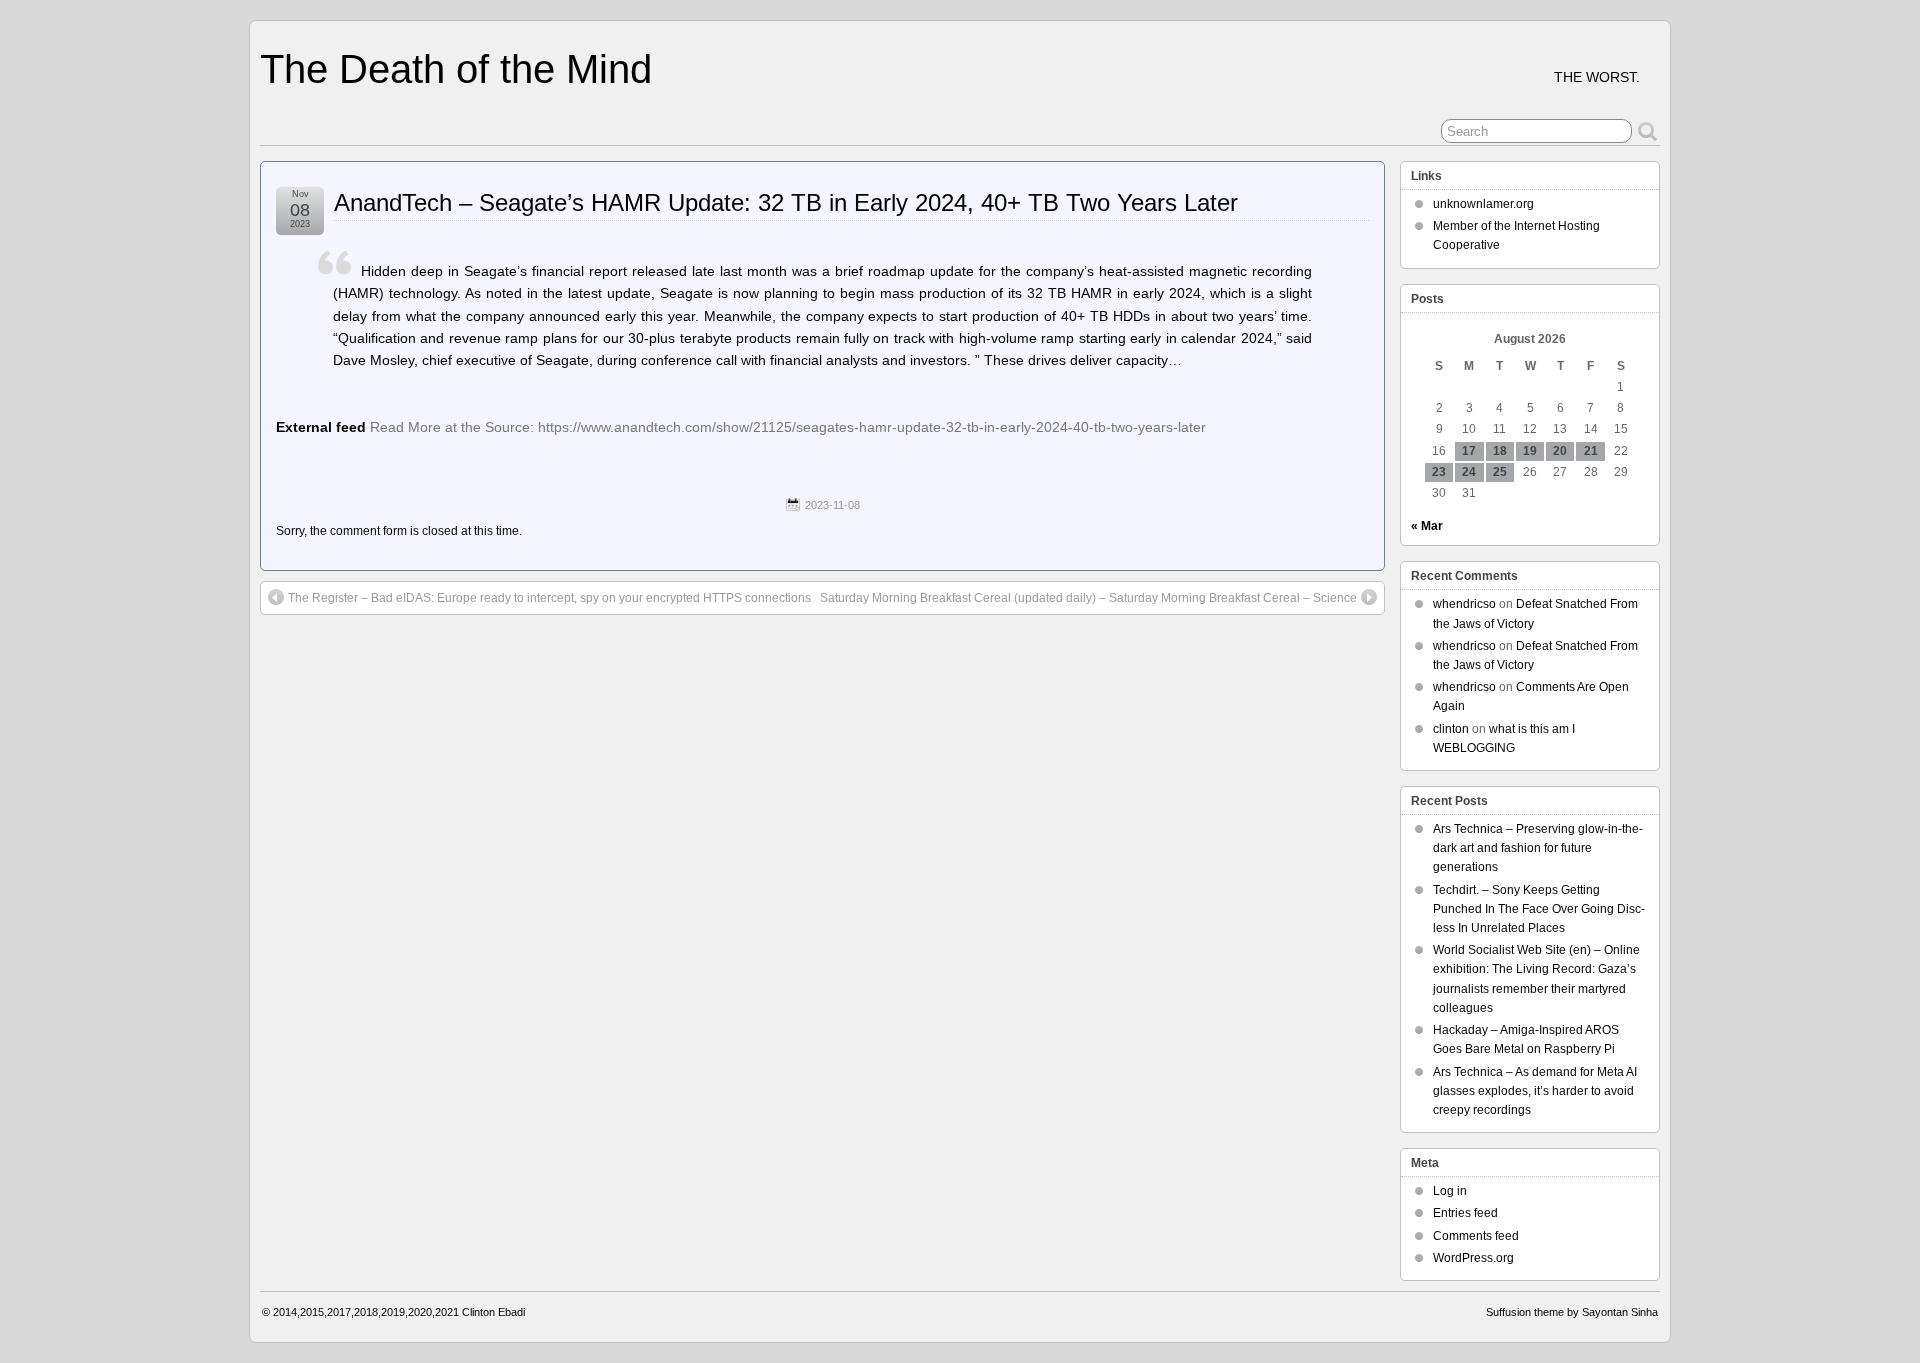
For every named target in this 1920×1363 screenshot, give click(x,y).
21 (1591, 451)
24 (1469, 472)
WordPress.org (1473, 1258)
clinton (1451, 729)
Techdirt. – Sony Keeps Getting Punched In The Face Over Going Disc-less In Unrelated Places (1539, 909)
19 (1530, 451)
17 (1469, 451)
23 (1439, 472)
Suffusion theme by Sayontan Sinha (1572, 1312)
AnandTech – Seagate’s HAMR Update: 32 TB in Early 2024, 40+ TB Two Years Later (786, 202)
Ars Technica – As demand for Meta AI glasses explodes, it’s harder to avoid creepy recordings (1535, 1091)
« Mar (1427, 526)
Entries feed (1465, 1213)
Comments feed (1476, 1236)
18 (1500, 451)
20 (1560, 451)
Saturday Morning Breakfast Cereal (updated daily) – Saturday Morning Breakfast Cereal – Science (1088, 598)
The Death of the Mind (456, 69)
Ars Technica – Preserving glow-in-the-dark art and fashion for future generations (1538, 848)
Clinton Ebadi (493, 1312)
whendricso (1464, 604)
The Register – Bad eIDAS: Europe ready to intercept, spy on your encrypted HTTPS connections (549, 598)
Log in (1450, 1191)
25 (1500, 472)
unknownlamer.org (1483, 204)
